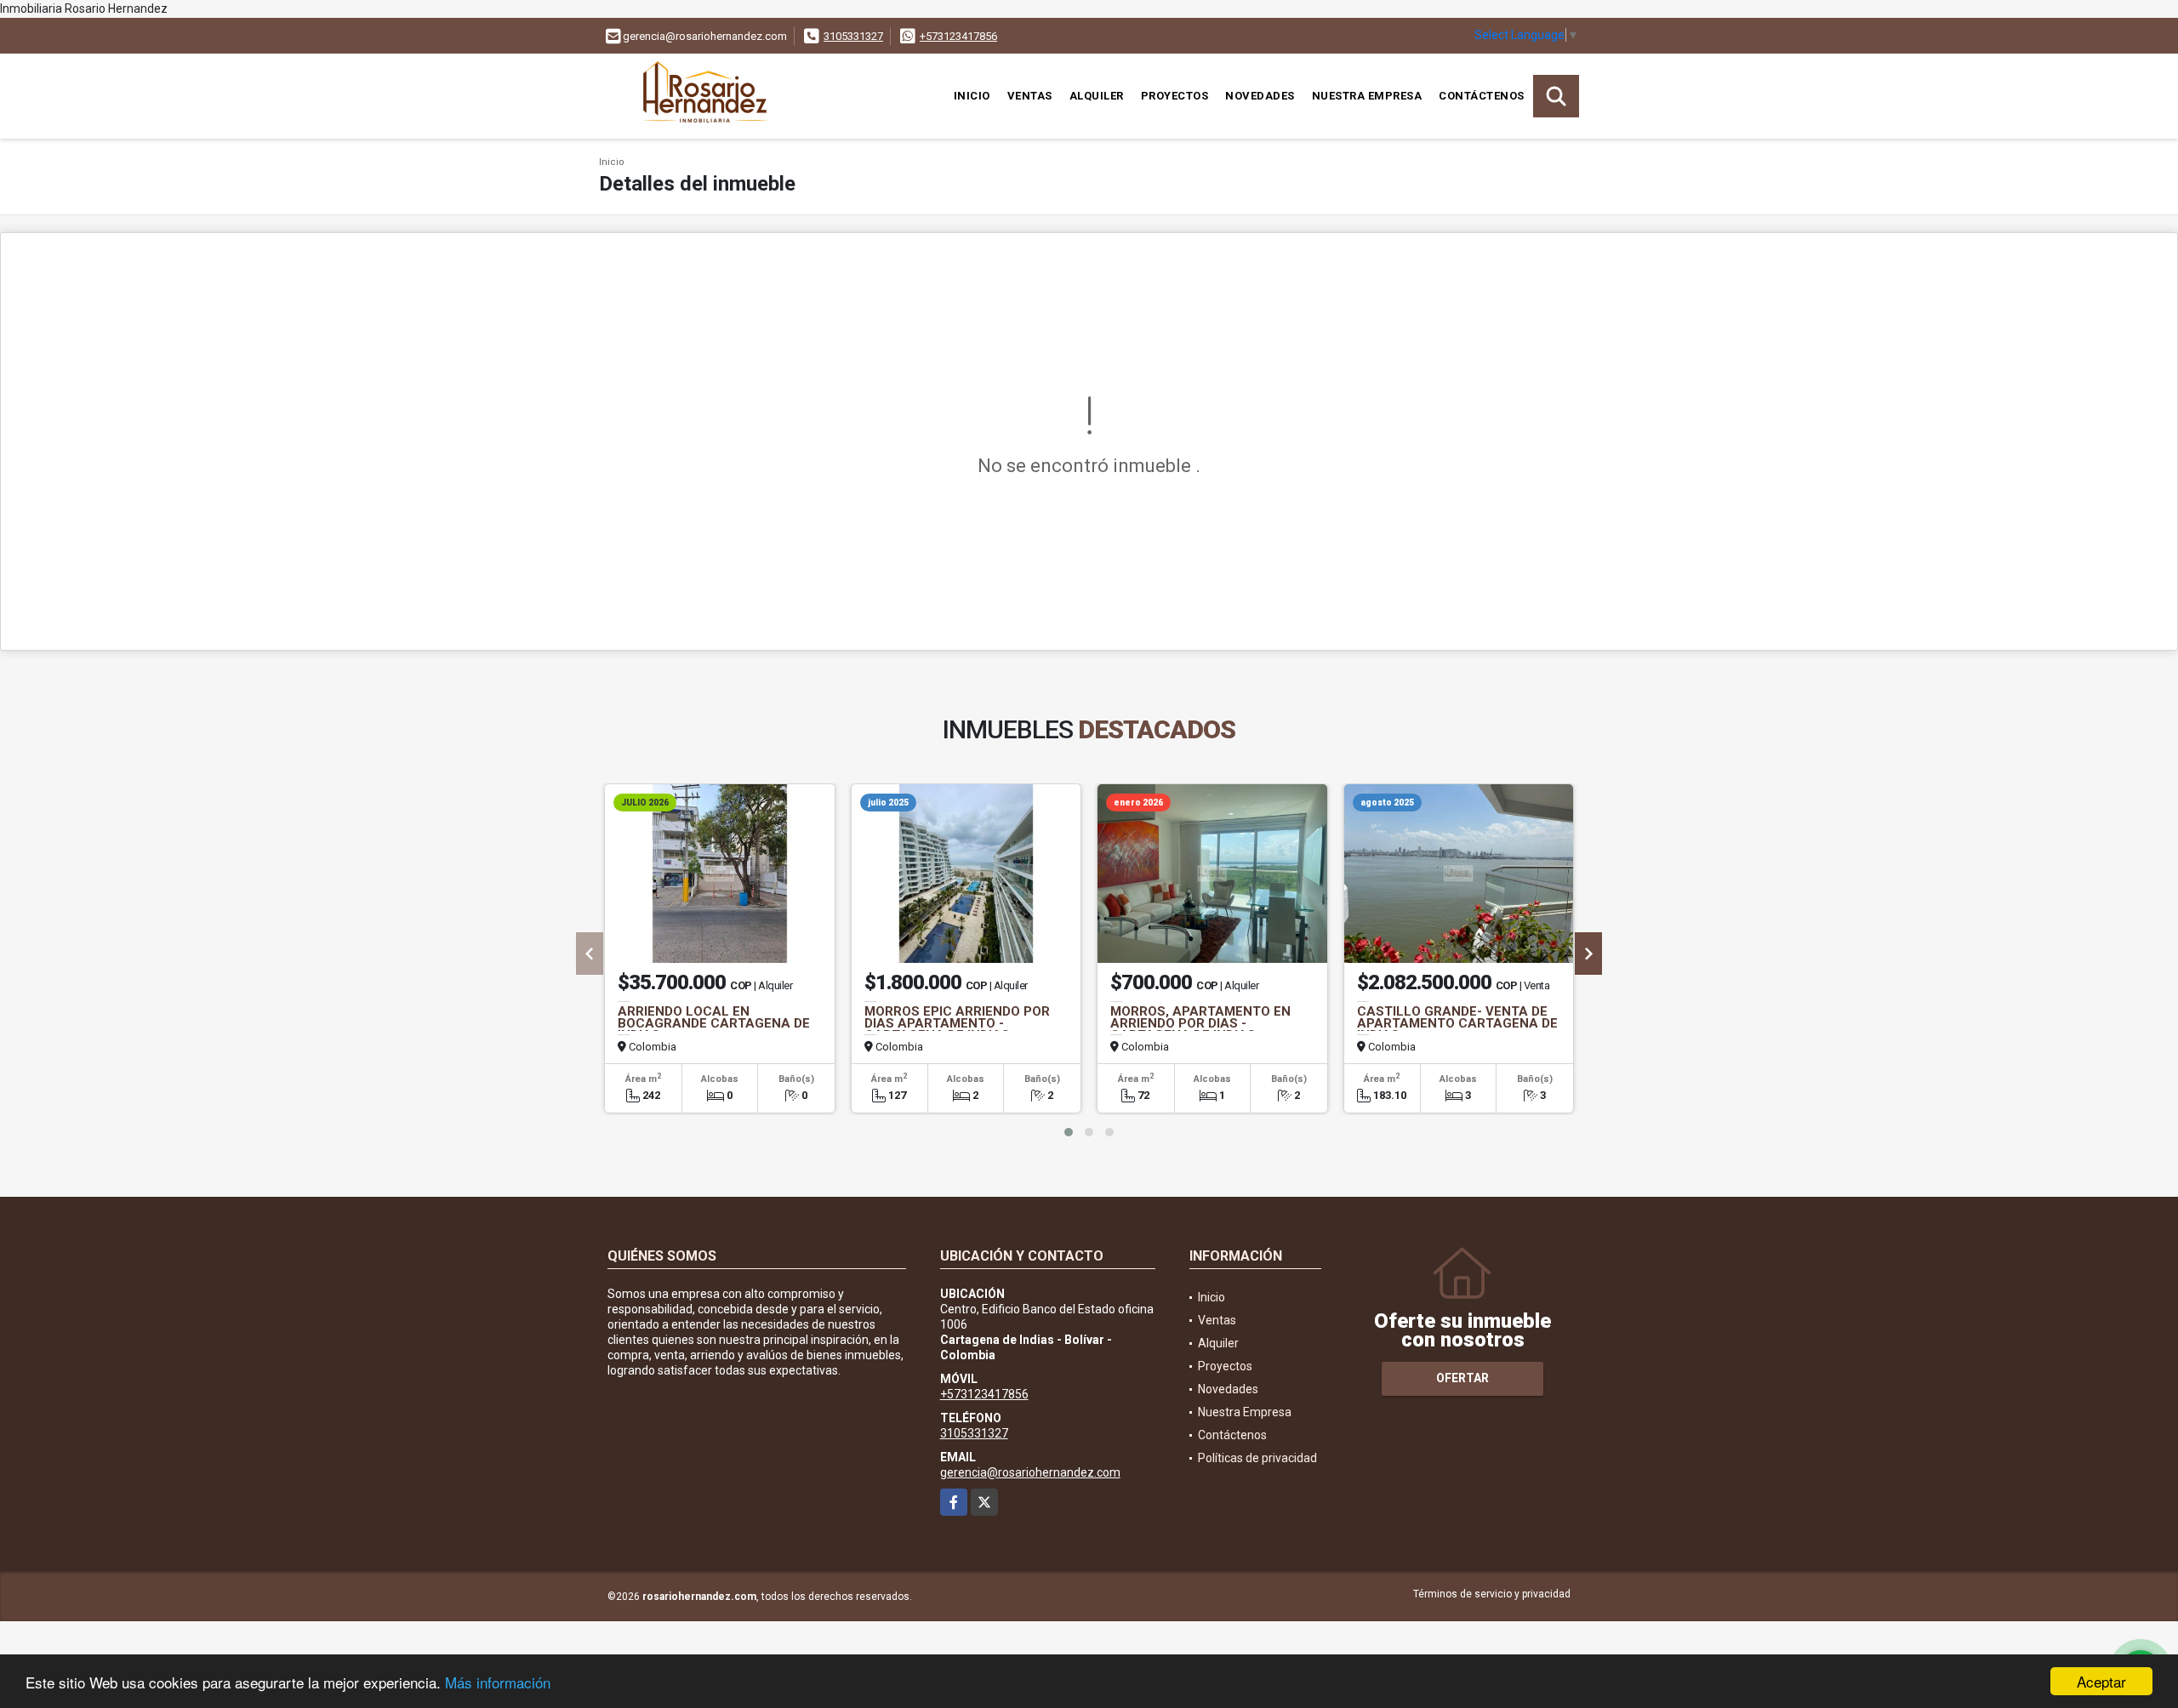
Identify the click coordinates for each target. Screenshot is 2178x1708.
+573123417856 (958, 36)
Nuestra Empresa (1367, 96)
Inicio (972, 96)
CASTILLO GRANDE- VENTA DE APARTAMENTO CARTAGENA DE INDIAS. (1457, 1023)
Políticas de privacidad (1257, 1458)
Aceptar (2101, 1681)
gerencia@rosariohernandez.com (1030, 1472)
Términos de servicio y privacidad (1492, 1594)
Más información (498, 1682)
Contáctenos (1482, 96)
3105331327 (853, 36)
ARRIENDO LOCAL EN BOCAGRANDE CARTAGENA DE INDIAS (714, 1023)
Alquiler (1097, 96)
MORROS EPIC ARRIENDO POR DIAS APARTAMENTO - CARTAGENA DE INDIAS (957, 1023)
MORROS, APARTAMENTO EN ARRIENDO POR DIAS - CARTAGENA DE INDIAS (1200, 1023)
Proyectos (1175, 96)
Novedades (1260, 96)
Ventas (1030, 96)
